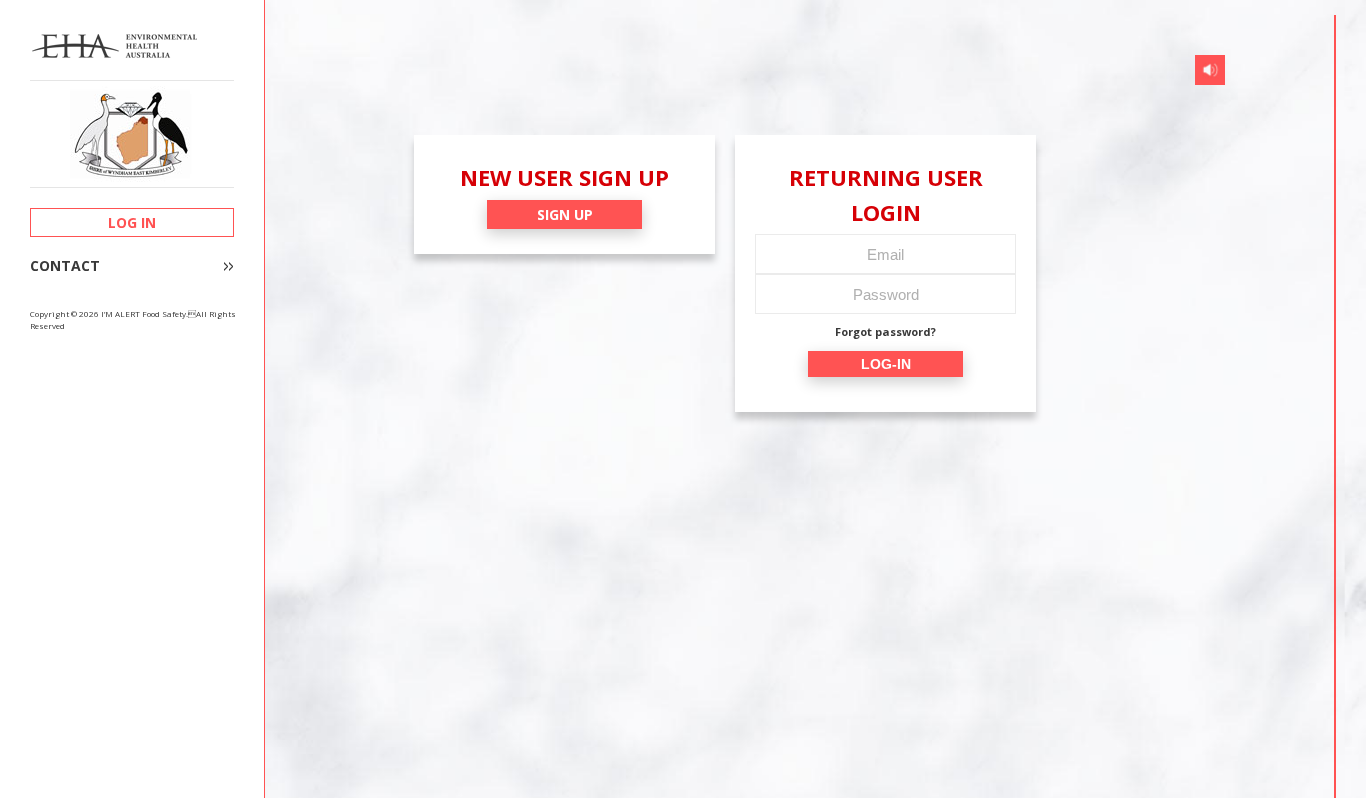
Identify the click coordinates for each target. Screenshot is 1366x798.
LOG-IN (886, 364)
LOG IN (132, 222)
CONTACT (65, 266)
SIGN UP (565, 214)
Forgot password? (885, 331)
